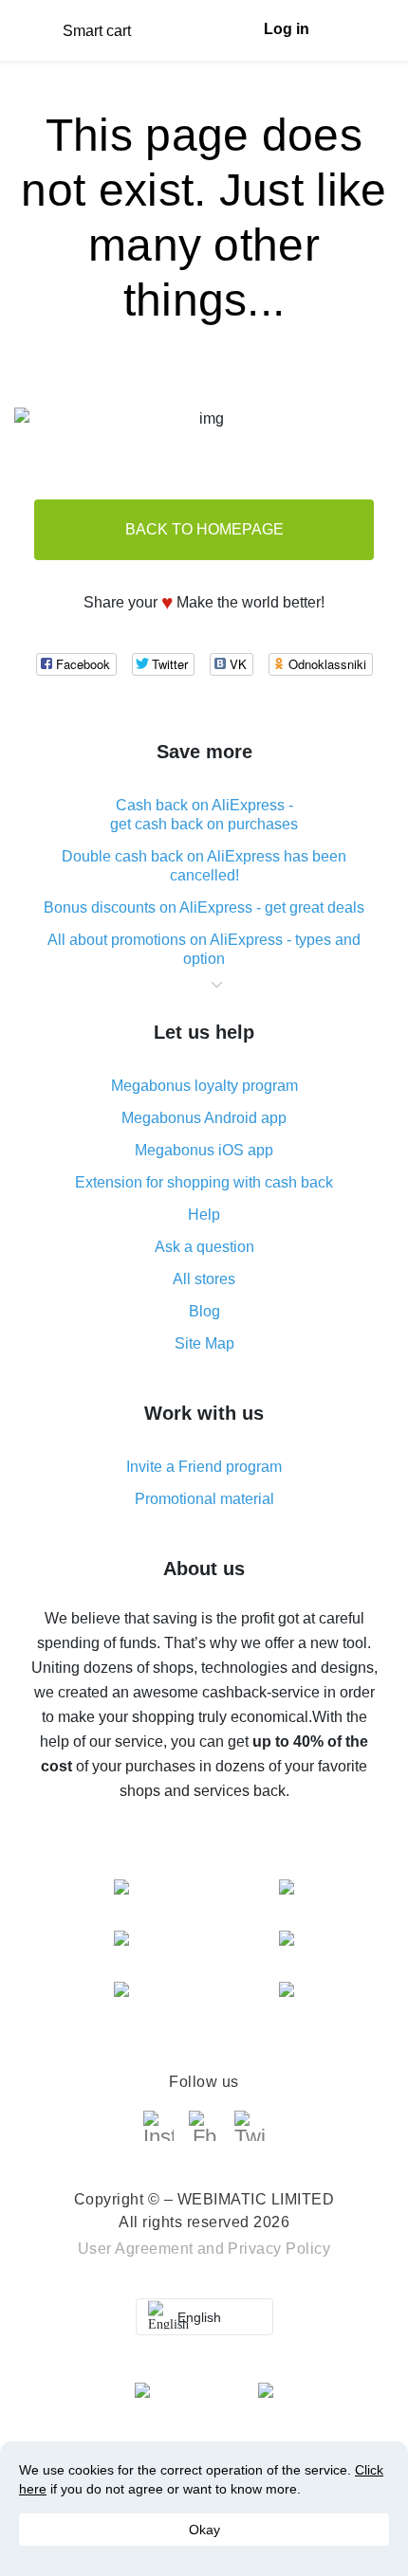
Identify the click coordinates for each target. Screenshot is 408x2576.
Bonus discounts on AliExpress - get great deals (204, 907)
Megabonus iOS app (204, 1150)
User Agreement (136, 2249)
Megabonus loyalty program (204, 1086)
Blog (204, 1311)
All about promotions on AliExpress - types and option (204, 949)
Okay (204, 2530)
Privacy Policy (279, 2249)
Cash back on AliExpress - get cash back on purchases (204, 815)
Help (204, 1215)
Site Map (204, 1343)
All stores (204, 1279)
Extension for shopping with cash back (204, 1182)
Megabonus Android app (204, 1118)
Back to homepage (204, 529)
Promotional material (204, 1499)
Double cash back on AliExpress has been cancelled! (204, 866)
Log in (287, 29)
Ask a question (204, 1247)
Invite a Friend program (204, 1467)
